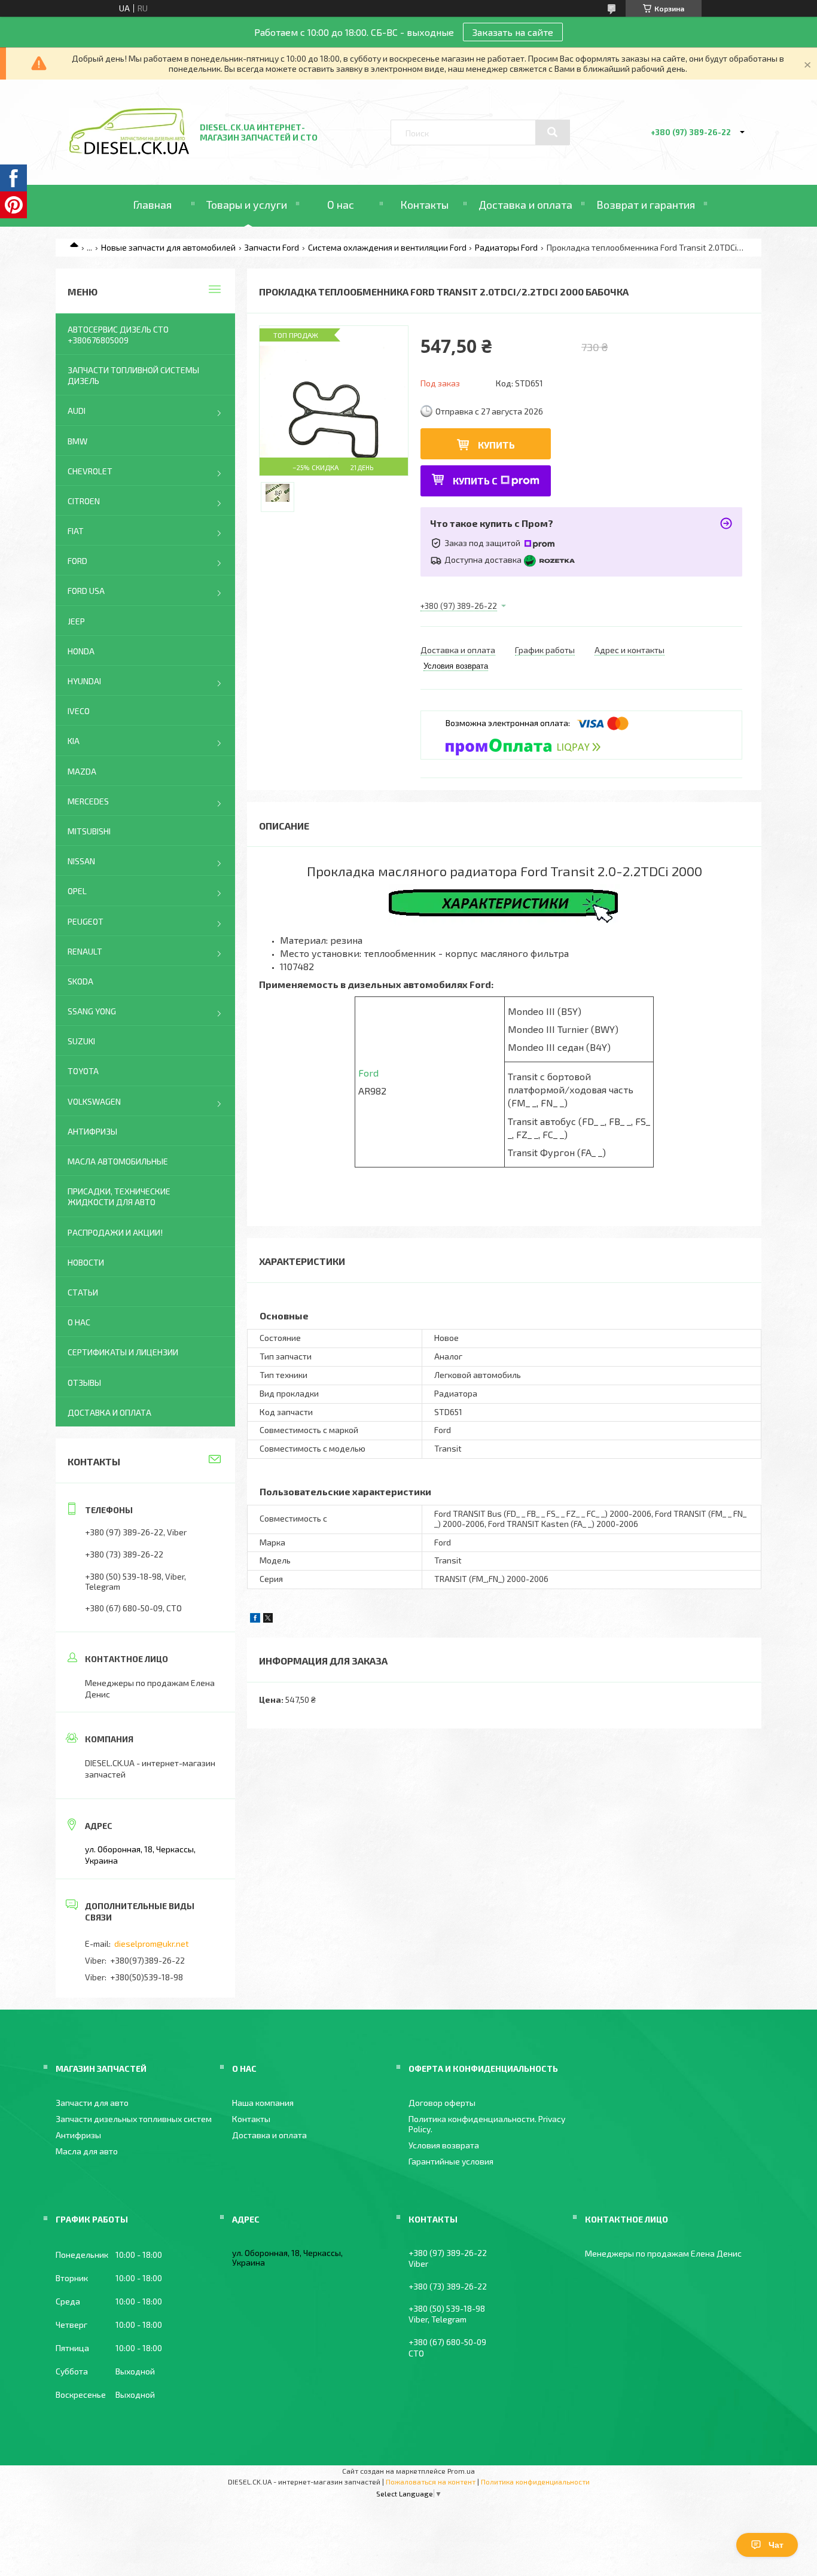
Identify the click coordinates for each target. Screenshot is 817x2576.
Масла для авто (87, 2151)
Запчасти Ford (272, 247)
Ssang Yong (92, 1011)
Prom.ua (461, 2471)
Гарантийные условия (451, 2161)
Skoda (80, 981)
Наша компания (263, 2103)
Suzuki (81, 1041)
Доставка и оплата (525, 205)
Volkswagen (94, 1101)
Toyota (83, 1071)
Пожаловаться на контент (431, 2482)
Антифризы (92, 1131)
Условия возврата (444, 2145)
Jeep (76, 621)
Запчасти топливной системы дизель (133, 375)
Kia (74, 741)
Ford (368, 1073)
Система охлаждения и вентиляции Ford (387, 247)
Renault (85, 951)
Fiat (76, 531)
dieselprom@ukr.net (152, 1944)
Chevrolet (90, 471)
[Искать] (553, 132)
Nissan (81, 861)
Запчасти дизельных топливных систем (134, 2119)
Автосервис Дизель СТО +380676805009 (118, 335)
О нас (341, 205)
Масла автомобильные (118, 1161)
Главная (152, 205)
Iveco (79, 711)
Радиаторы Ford (506, 247)
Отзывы (84, 1382)
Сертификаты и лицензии (123, 1352)
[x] (268, 1619)
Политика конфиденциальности (535, 2482)
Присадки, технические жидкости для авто (119, 1196)
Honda (81, 651)
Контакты (424, 205)
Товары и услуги (247, 205)
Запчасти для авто (92, 2103)
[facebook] (255, 1619)
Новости (86, 1262)
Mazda (82, 771)
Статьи (83, 1292)
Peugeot (86, 921)
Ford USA (86, 591)
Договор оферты (442, 2103)
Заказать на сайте (513, 32)
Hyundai (84, 681)
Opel (77, 891)
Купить (496, 445)
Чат (776, 2545)
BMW (77, 441)
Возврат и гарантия (646, 205)
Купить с (475, 481)
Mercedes (88, 801)
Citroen (84, 501)
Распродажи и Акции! (115, 1232)
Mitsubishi (89, 831)
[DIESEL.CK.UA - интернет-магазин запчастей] (129, 151)
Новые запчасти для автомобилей (168, 247)
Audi (77, 411)
